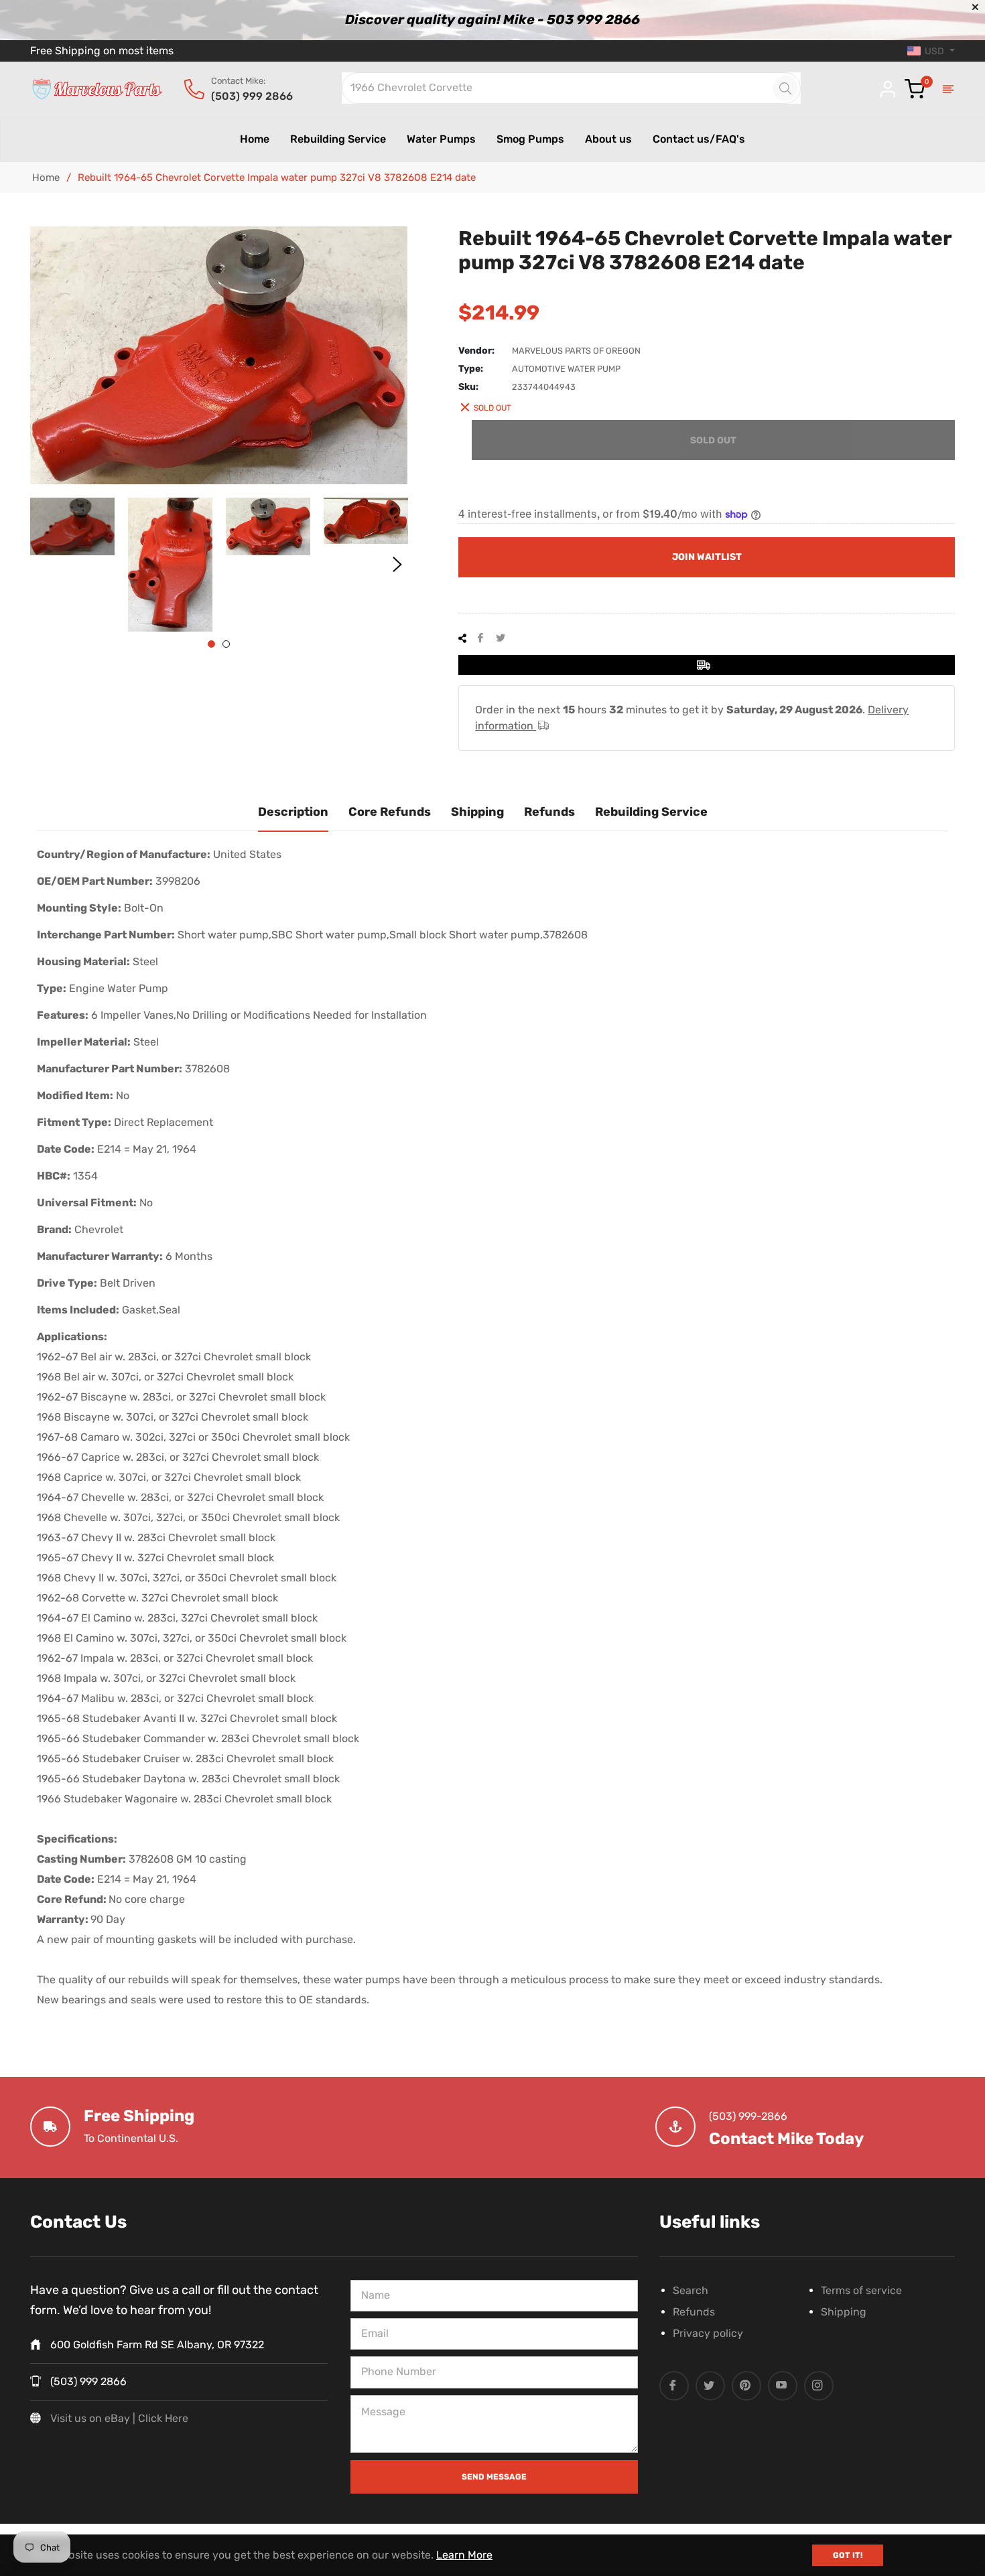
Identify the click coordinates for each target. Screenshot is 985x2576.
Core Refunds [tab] (390, 812)
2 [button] (226, 644)
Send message (494, 2477)
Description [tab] (293, 812)
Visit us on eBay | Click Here (119, 2418)
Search (691, 2290)
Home (46, 177)
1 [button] (211, 644)
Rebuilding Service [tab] (651, 812)
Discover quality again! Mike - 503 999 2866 (492, 19)
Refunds (694, 2312)
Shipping (844, 2312)
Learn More (464, 2555)
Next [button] (397, 565)
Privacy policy (708, 2333)
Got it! (848, 2555)
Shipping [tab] (477, 812)
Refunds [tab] (549, 812)
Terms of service (861, 2290)
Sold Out (713, 440)
